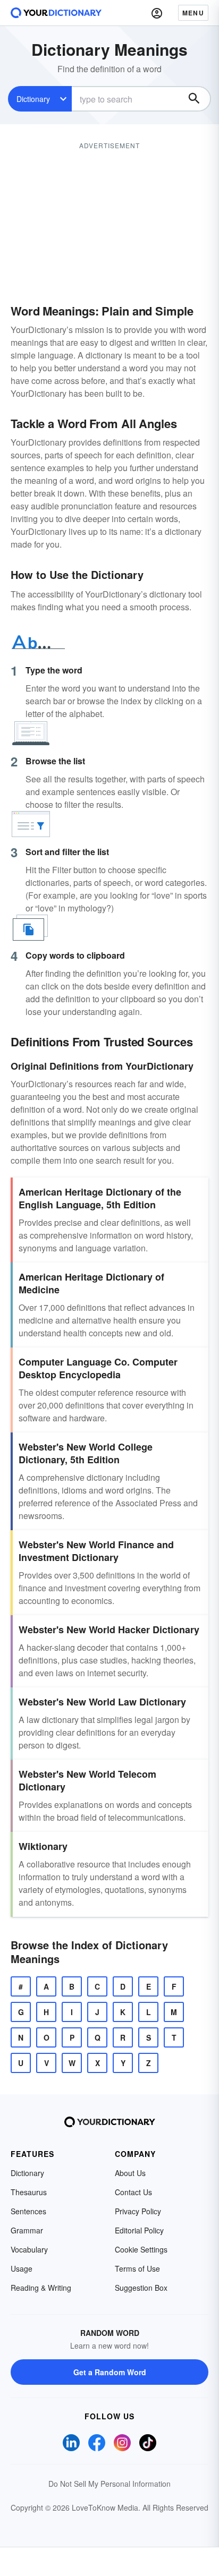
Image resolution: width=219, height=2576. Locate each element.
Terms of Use (137, 2268)
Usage (22, 2268)
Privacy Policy (138, 2211)
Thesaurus (29, 2192)
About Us (130, 2173)
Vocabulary (29, 2249)
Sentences (28, 2211)
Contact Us (133, 2192)
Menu (193, 13)
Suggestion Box (141, 2288)
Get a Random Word (110, 2372)
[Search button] (194, 99)
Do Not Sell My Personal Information (109, 2484)
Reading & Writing (41, 2288)
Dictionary (33, 99)
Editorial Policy (139, 2230)
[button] (157, 13)
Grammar (27, 2230)
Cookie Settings (141, 2249)
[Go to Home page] (56, 13)
